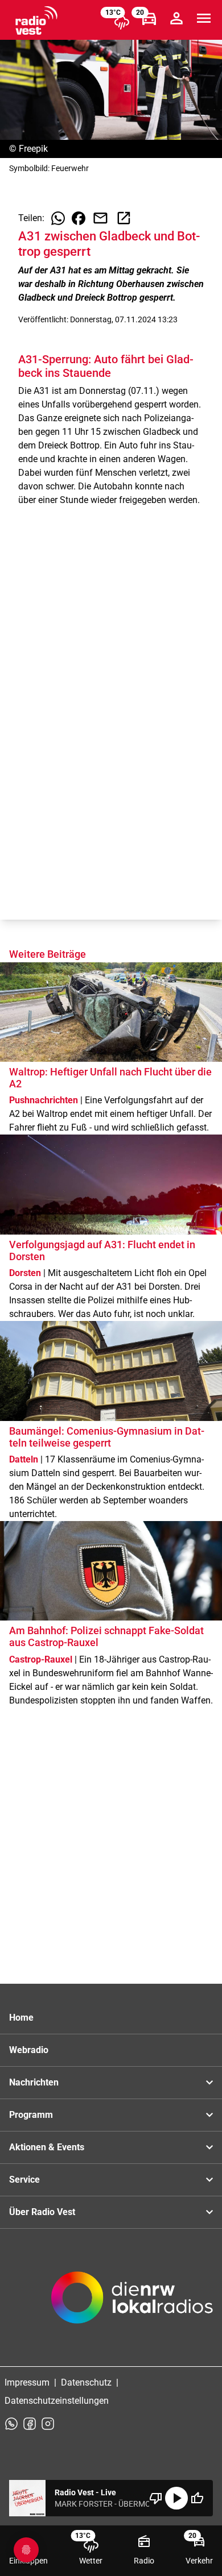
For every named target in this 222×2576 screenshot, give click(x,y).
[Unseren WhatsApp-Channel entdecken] (11, 2424)
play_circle (176, 2498)
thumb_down (156, 2498)
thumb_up (197, 2498)
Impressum (27, 2382)
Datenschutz (86, 2382)
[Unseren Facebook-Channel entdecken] (30, 2424)
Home (21, 2018)
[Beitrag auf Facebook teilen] (79, 218)
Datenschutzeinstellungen (57, 2401)
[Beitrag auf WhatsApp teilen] (58, 218)
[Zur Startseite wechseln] (36, 20)
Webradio (29, 2050)
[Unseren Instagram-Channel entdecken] (48, 2424)
